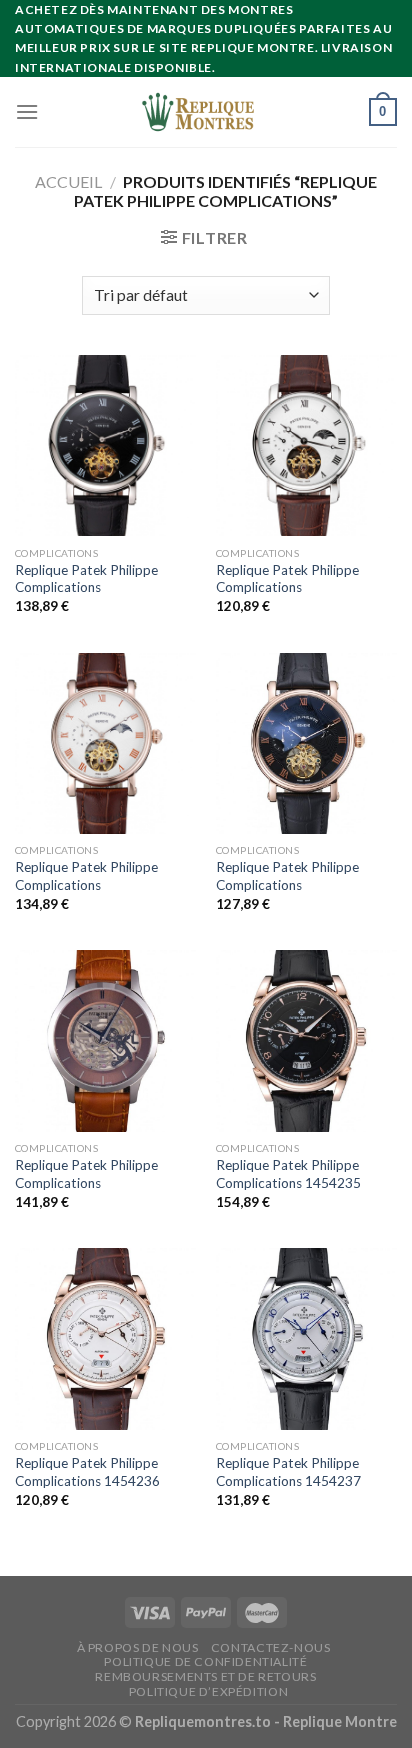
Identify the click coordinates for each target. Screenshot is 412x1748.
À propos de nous (138, 1647)
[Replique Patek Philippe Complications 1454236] (105, 1338)
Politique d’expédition (208, 1691)
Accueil (68, 181)
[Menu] (27, 111)
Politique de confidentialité (205, 1661)
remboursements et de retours (205, 1676)
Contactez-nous (271, 1647)
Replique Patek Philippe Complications (86, 579)
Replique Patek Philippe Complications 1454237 (288, 1472)
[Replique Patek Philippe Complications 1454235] (306, 1040)
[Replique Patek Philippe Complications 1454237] (306, 1338)
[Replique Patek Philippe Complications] (105, 445)
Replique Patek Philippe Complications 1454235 (288, 1174)
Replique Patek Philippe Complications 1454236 (87, 1472)
